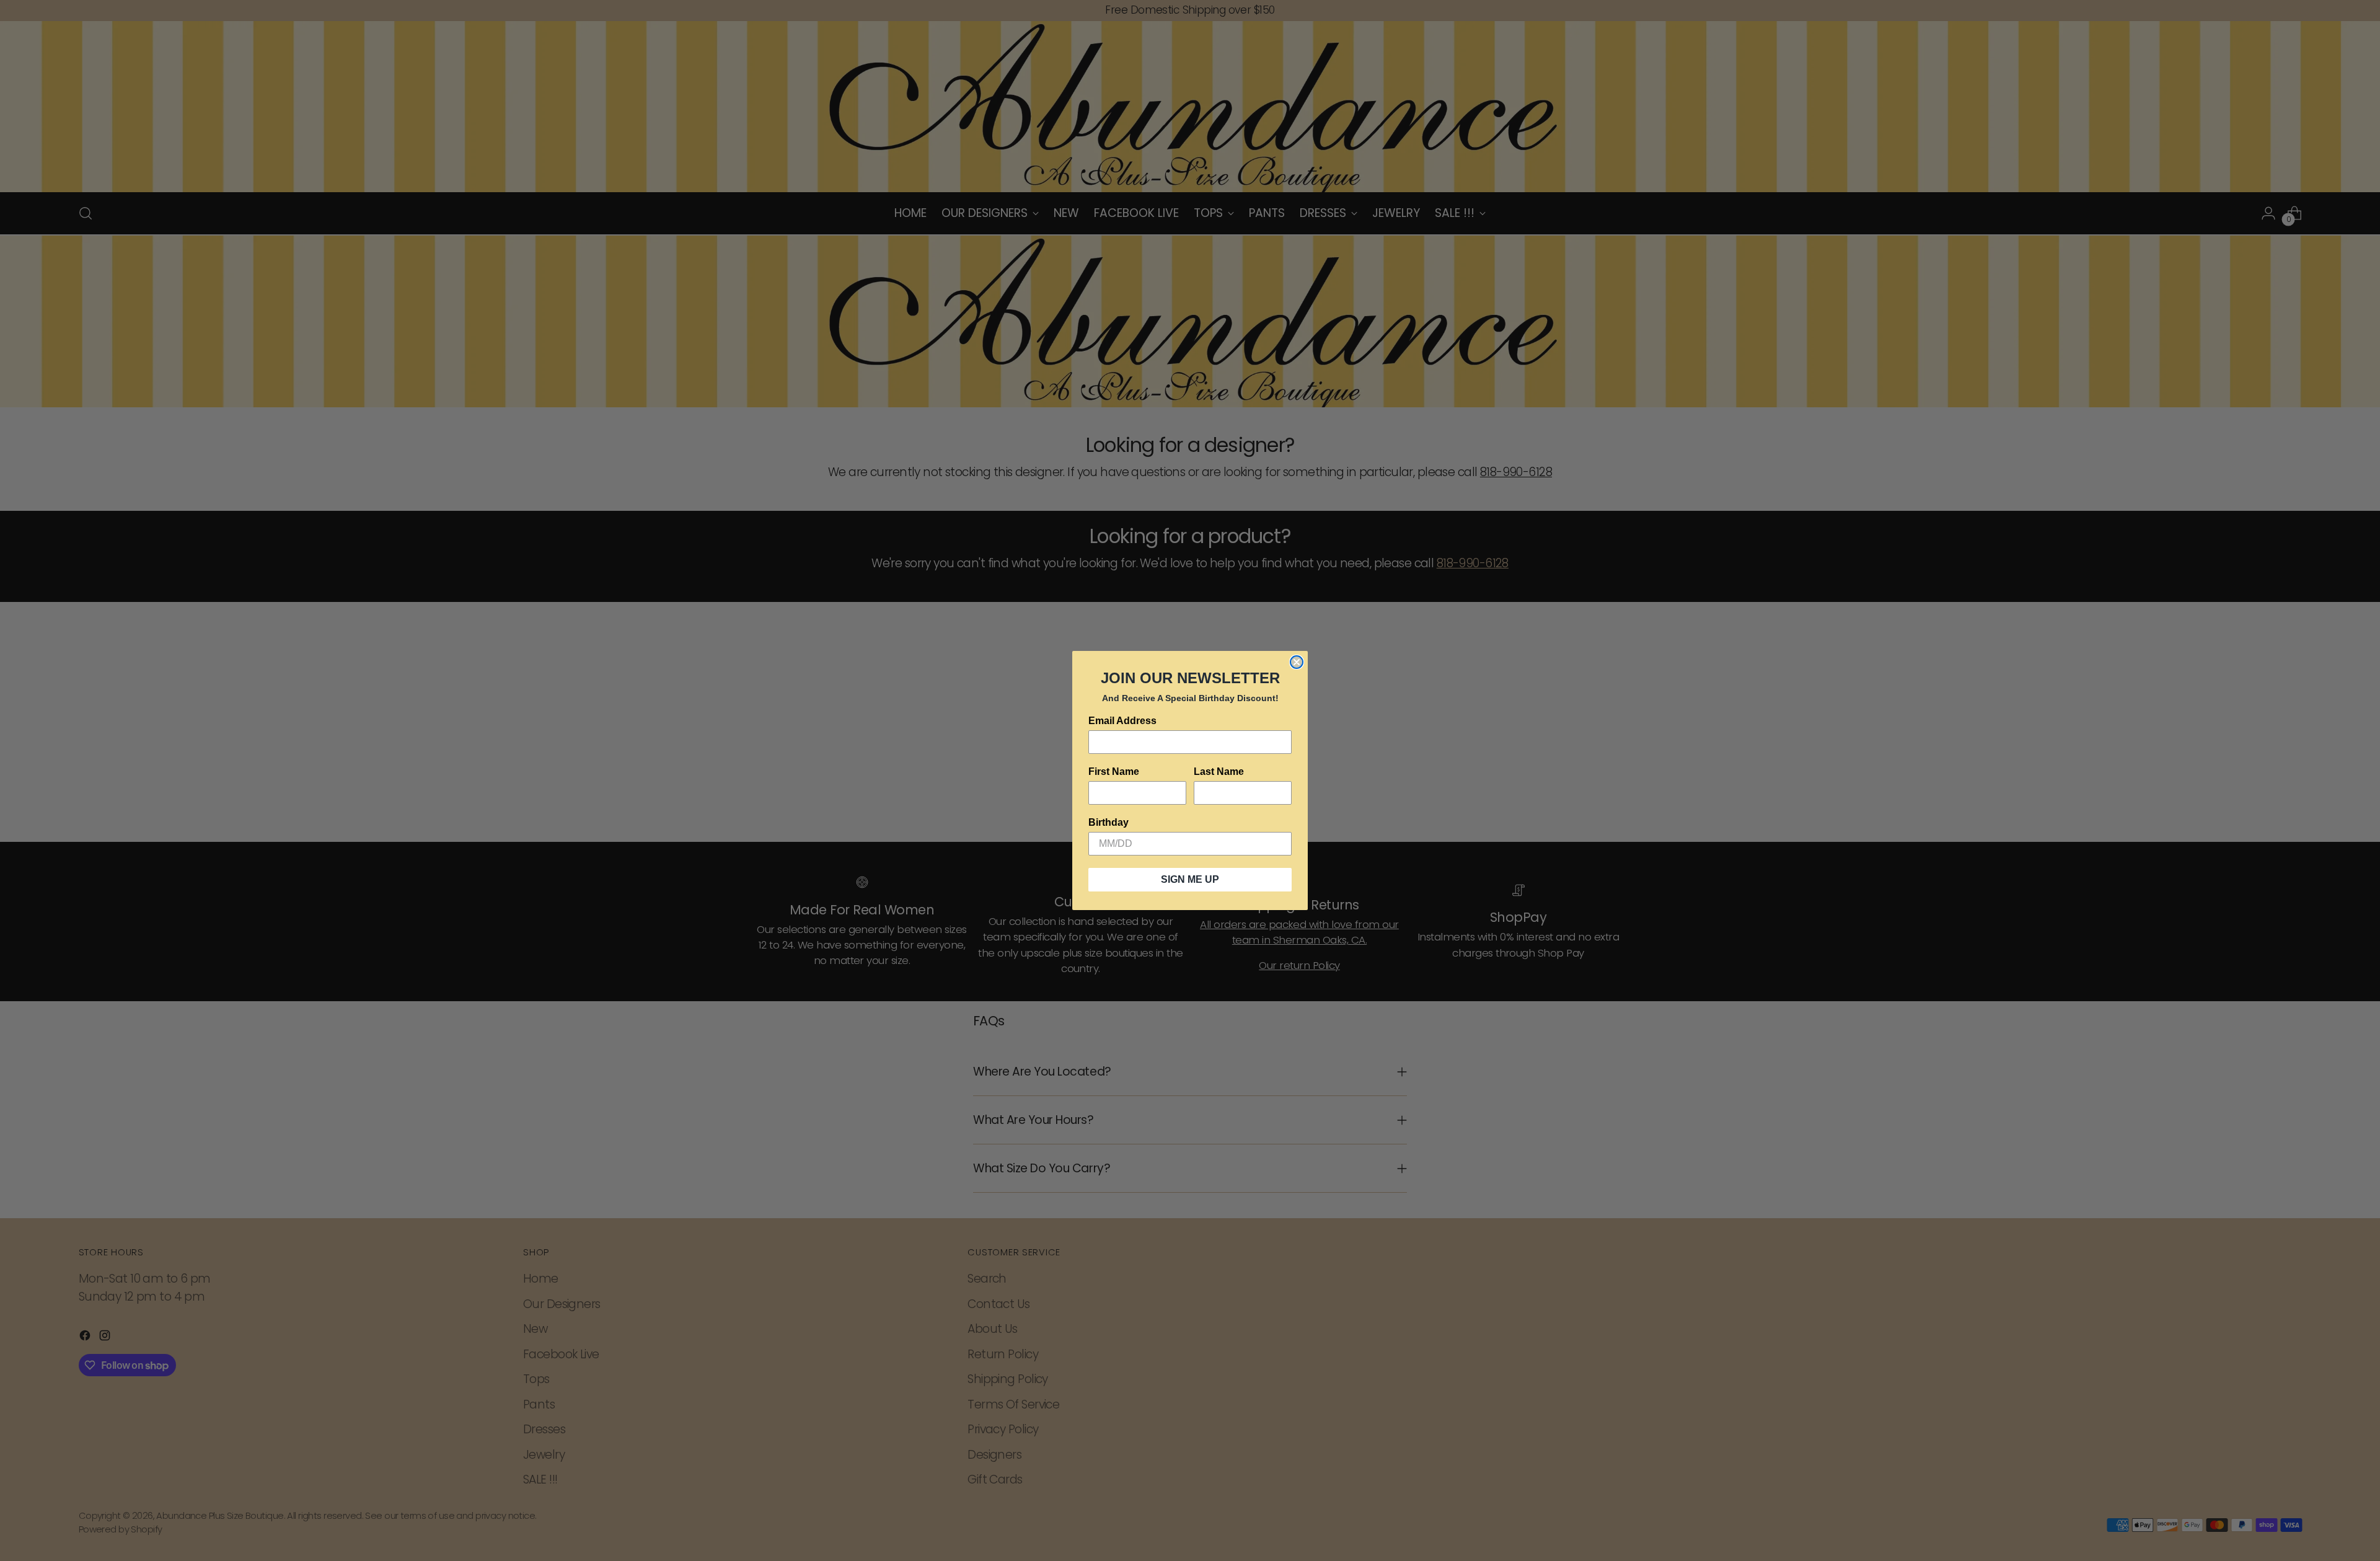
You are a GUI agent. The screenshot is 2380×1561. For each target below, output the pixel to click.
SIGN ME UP (1190, 879)
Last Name (1219, 772)
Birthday (1108, 822)
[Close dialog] (1297, 662)
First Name (1114, 772)
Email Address (1122, 721)
